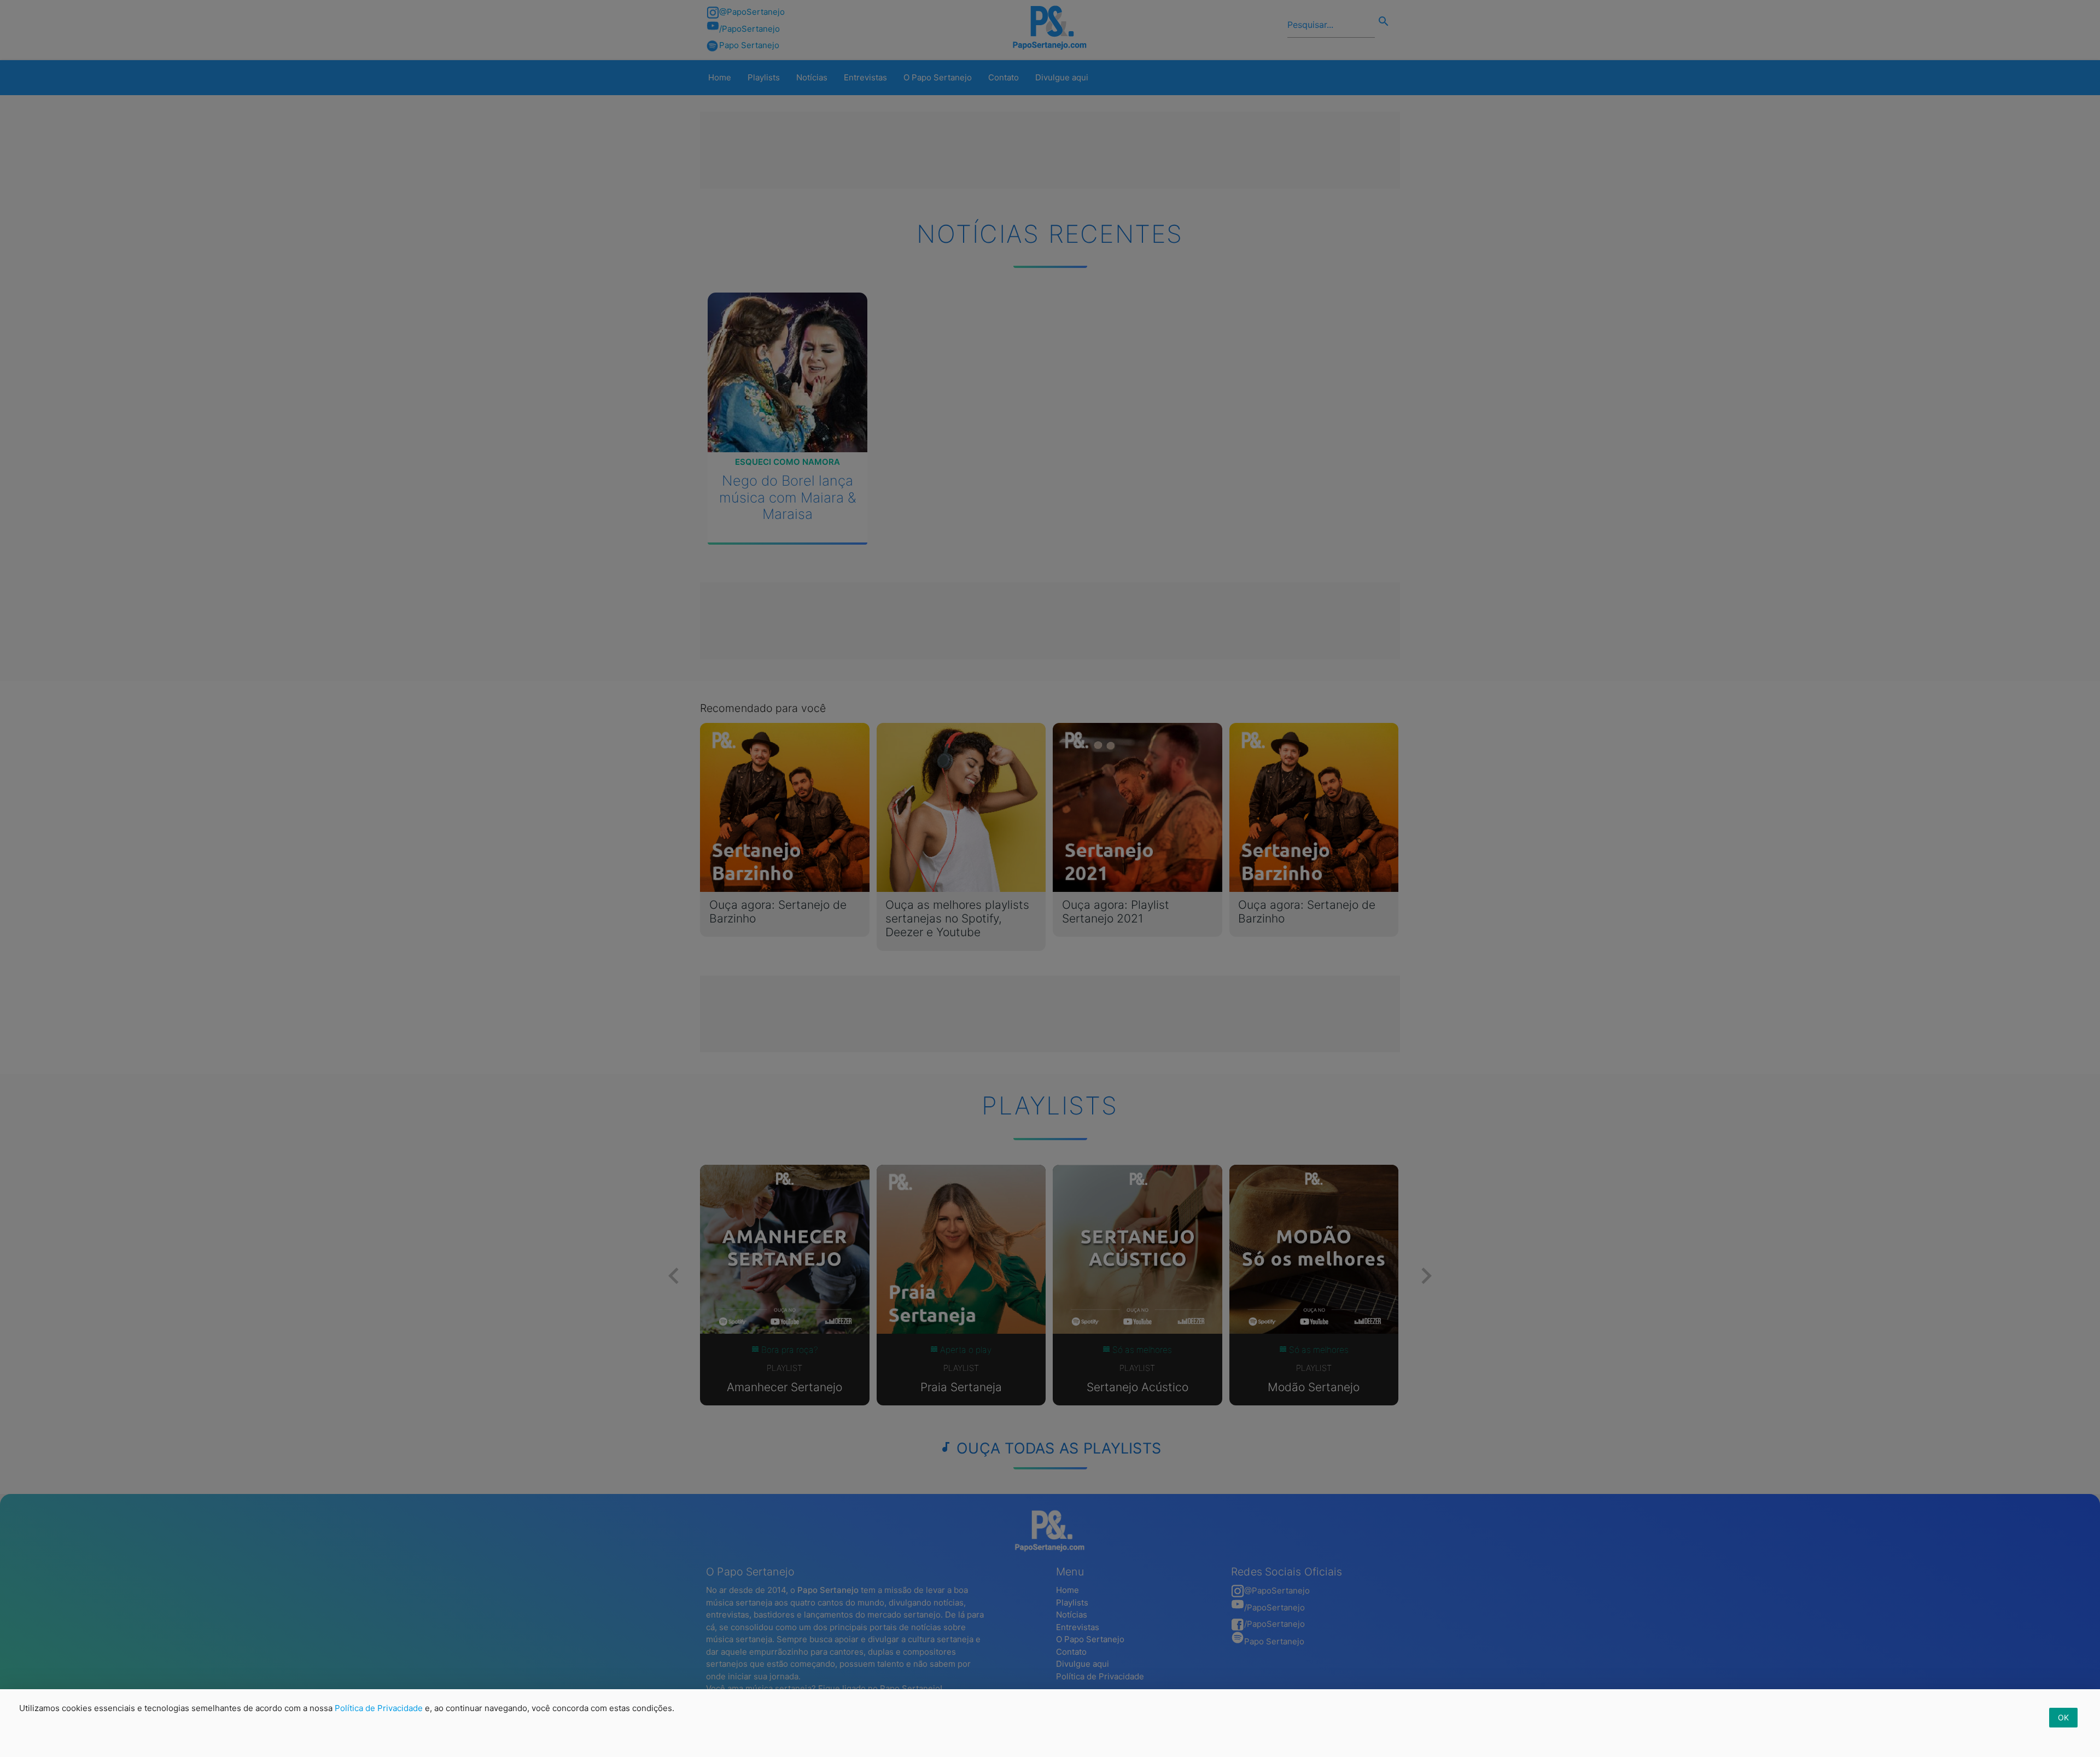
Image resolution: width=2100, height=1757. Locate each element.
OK (2063, 1717)
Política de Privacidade (379, 1708)
